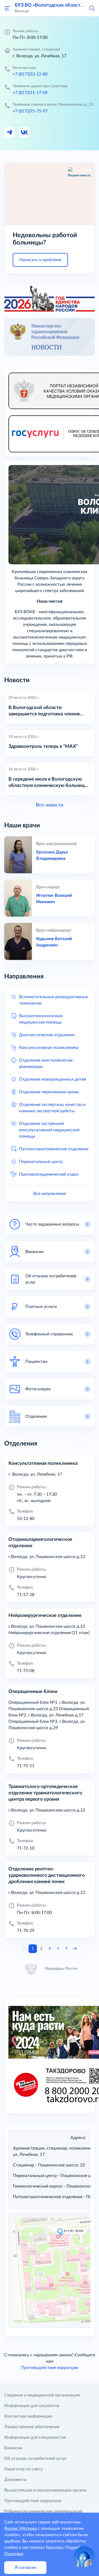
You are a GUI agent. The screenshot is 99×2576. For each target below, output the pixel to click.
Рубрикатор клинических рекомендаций (43, 2511)
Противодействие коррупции (50, 2368)
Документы (16, 2480)
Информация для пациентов (32, 2406)
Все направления (50, 1194)
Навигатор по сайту (23, 2469)
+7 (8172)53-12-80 (30, 74)
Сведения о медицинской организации (42, 2395)
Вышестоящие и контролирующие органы (46, 2490)
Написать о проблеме (40, 260)
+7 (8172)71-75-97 (30, 111)
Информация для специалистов (35, 2437)
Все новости (49, 805)
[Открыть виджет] (84, 2556)
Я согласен (25, 2568)
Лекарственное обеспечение (32, 2427)
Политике (14, 2554)
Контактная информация (28, 2416)
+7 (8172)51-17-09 (30, 93)
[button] (92, 8)
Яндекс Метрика (20, 2528)
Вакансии (13, 2448)
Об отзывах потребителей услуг (36, 2458)
